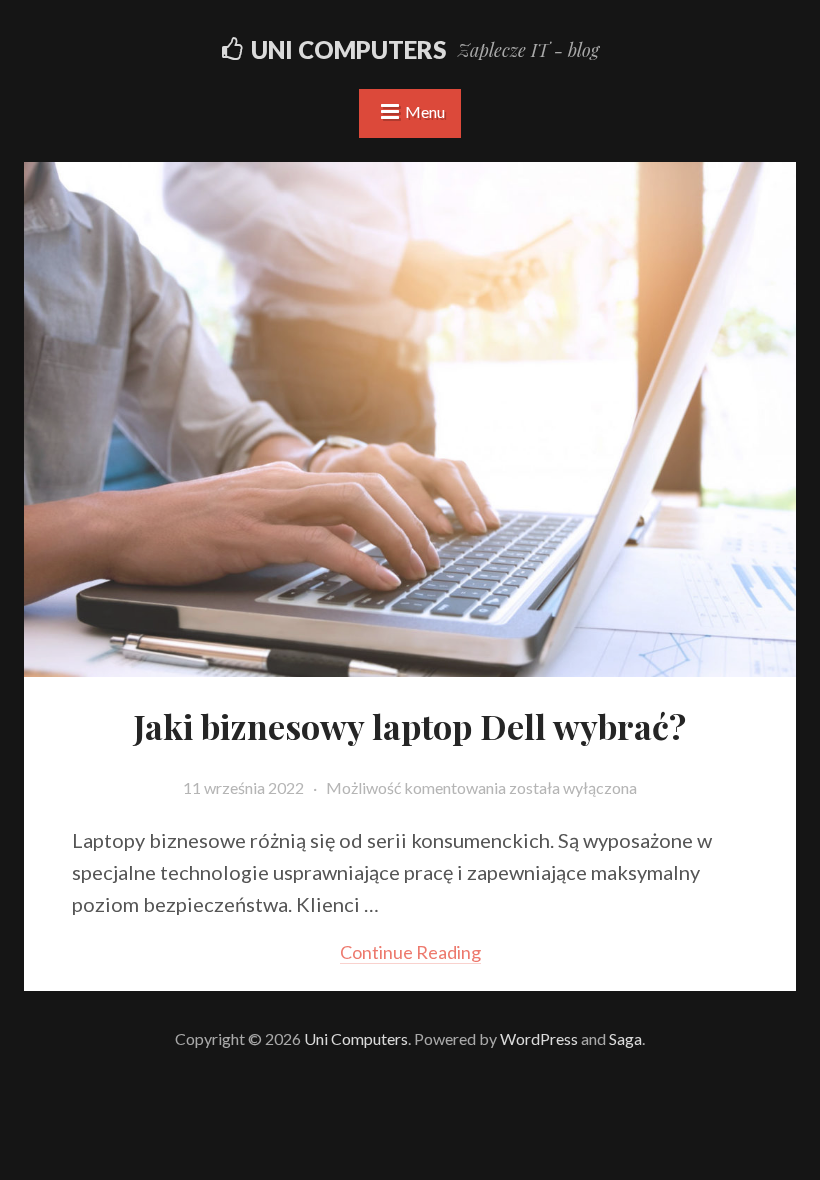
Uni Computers (348, 49)
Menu (425, 111)
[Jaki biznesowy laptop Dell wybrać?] (410, 664)
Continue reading (410, 952)
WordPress (539, 1038)
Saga (625, 1038)
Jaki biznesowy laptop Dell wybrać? (410, 726)
